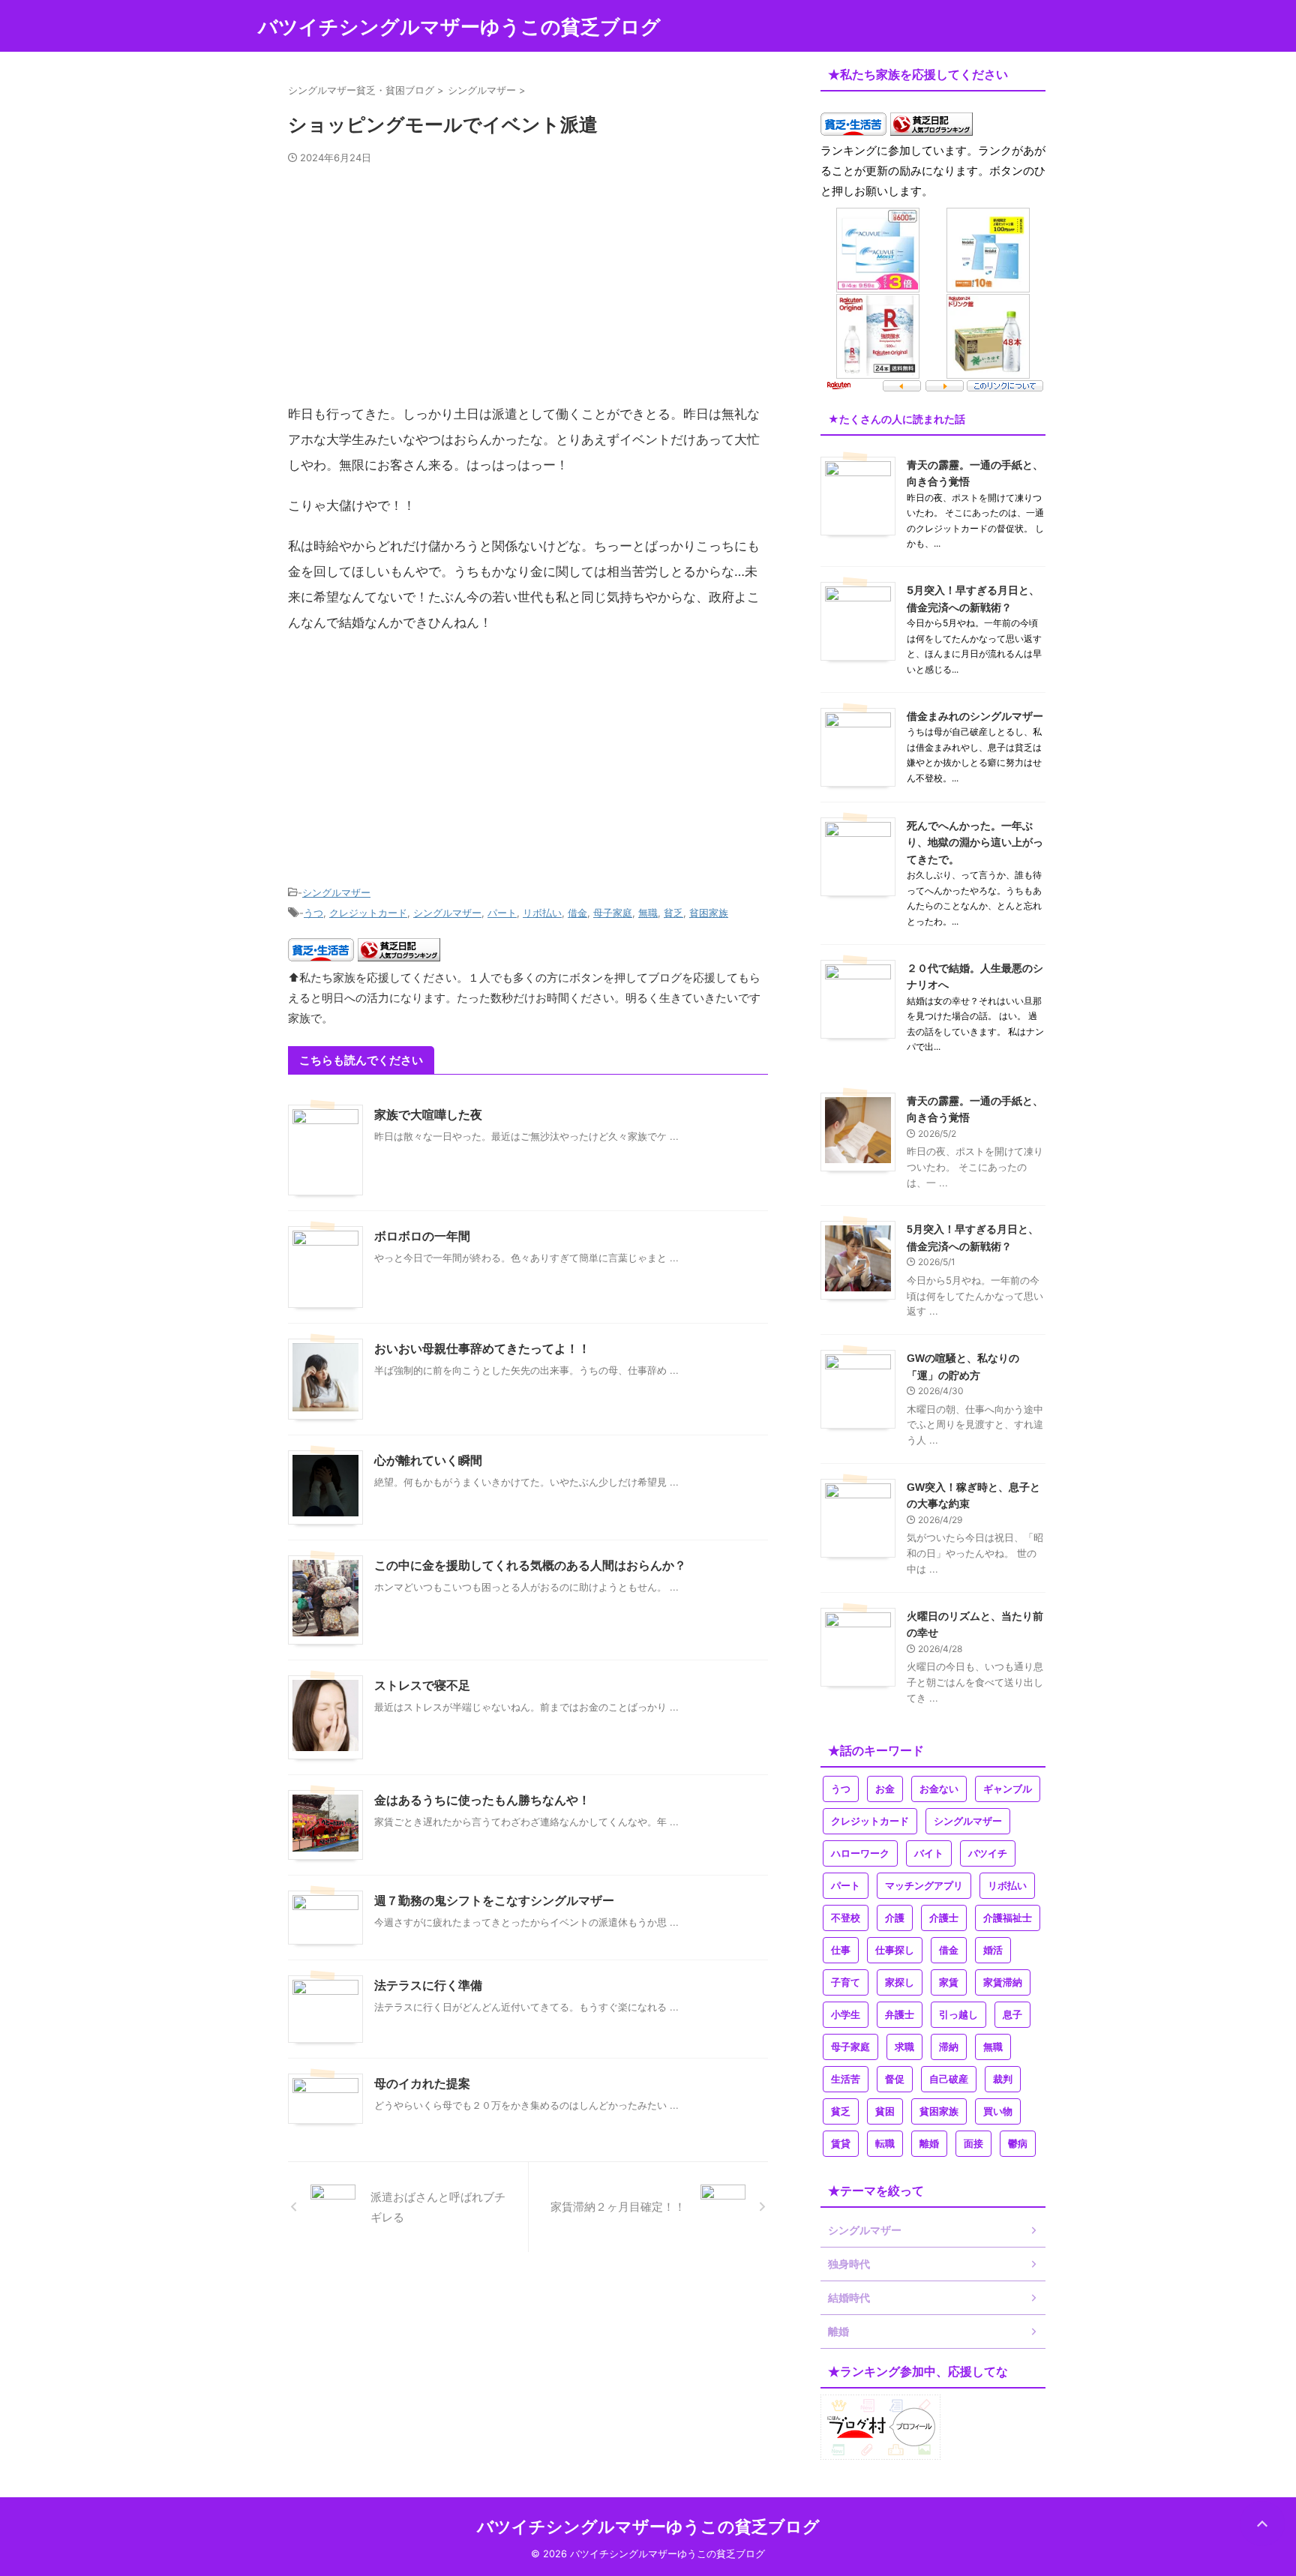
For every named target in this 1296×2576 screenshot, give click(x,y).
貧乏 (673, 913)
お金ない (939, 1789)
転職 (885, 2144)
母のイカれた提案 (422, 2084)
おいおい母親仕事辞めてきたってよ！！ (482, 1349)
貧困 (885, 2111)
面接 (973, 2144)
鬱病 (1018, 2144)
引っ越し (958, 2015)
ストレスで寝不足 (422, 1685)
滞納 (949, 2047)
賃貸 (841, 2144)
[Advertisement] (528, 290)
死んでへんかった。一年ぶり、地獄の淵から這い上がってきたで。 (975, 842)
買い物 (998, 2111)
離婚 (929, 2144)
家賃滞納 (1003, 1982)
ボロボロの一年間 (422, 1236)
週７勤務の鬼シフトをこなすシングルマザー (494, 1901)
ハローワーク (860, 1853)
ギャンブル (1008, 1789)
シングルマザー (336, 892)
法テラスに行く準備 (428, 1985)
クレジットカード (368, 913)
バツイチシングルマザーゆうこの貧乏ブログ (459, 27)
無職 (648, 913)
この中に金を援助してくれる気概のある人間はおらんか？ (530, 1565)
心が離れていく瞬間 (428, 1460)
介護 (895, 1918)
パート (502, 913)
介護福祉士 (1008, 1918)
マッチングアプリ (924, 1886)
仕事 (841, 1950)
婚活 (993, 1950)
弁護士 (900, 2015)
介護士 (944, 1918)
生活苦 (846, 2079)
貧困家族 (709, 913)
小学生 (846, 2015)
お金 (885, 1789)
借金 (577, 913)
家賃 (949, 1982)
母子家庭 (613, 913)
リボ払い (542, 913)
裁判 (1003, 2079)
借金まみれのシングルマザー (975, 716)
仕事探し (895, 1950)
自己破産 (949, 2079)
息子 (1012, 2015)
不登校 (846, 1918)
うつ (313, 913)
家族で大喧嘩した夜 (428, 1115)
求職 (904, 2047)
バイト (929, 1853)
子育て (846, 1982)
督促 (895, 2079)
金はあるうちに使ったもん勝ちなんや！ (482, 1800)
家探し (900, 1982)
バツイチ (988, 1853)
